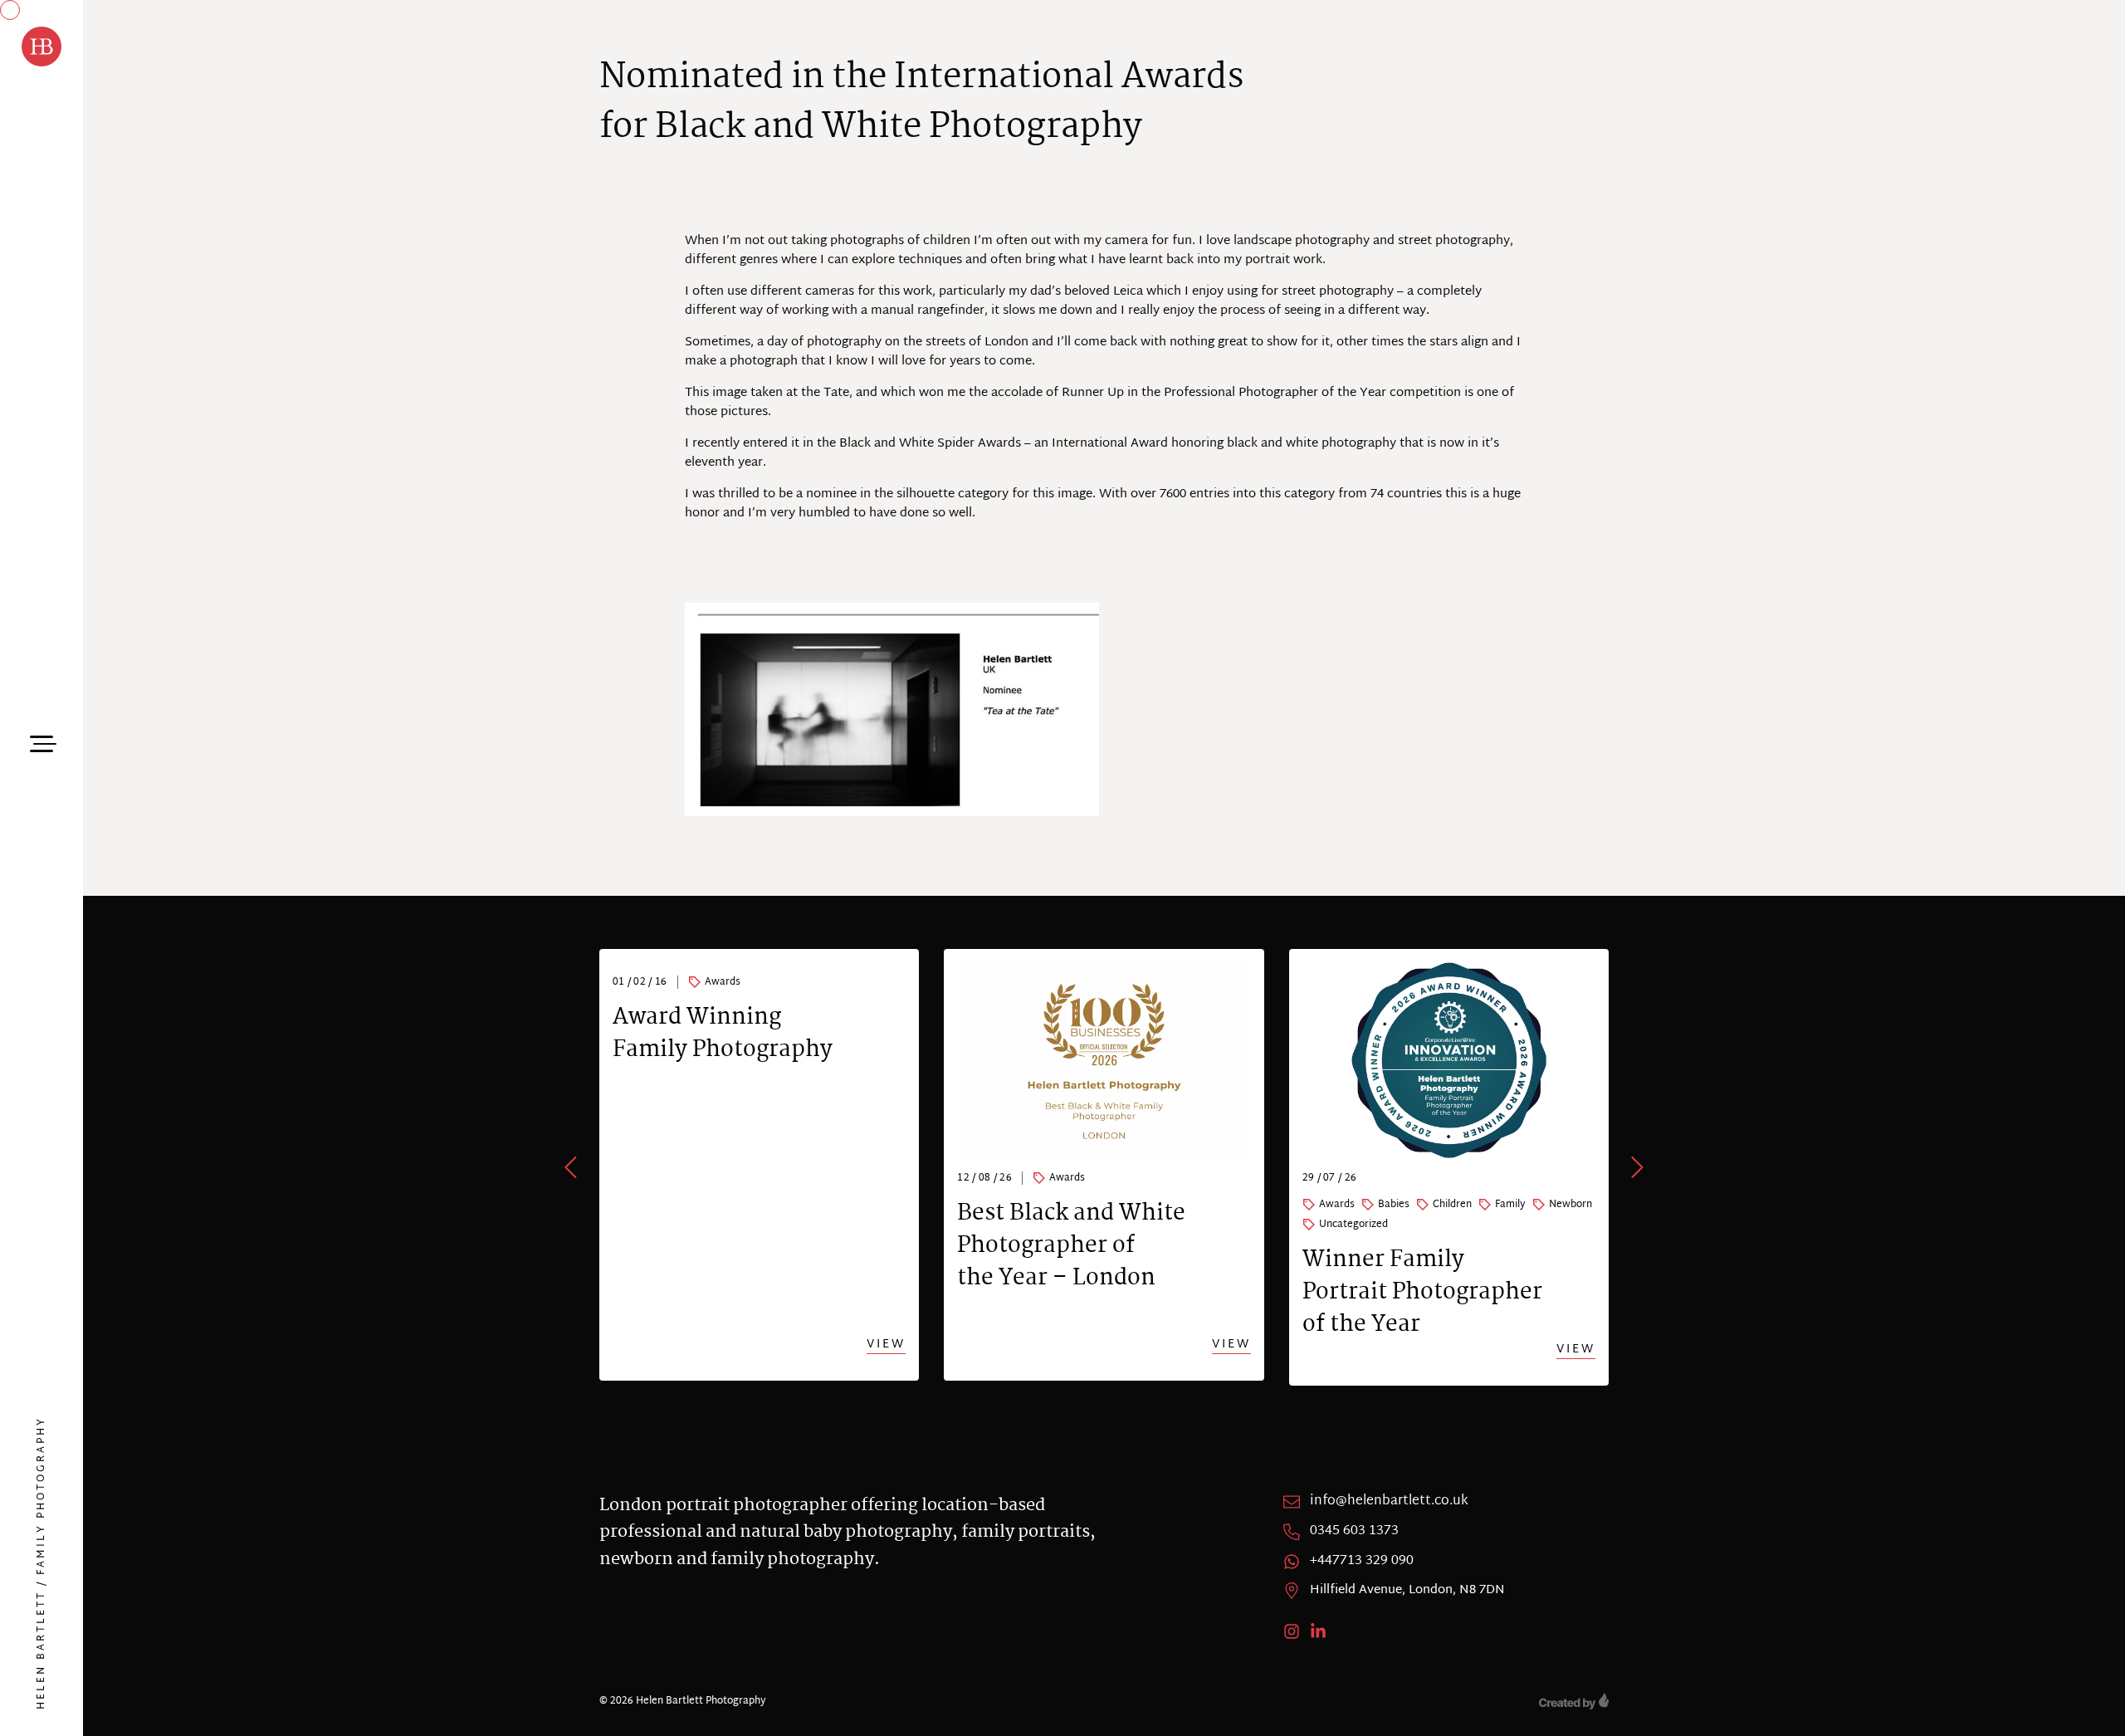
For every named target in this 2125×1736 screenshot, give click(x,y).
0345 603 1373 (1354, 1532)
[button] (572, 1167)
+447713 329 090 (1362, 1562)
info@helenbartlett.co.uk (1389, 1502)
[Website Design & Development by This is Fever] (1574, 1701)
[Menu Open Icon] (42, 741)
